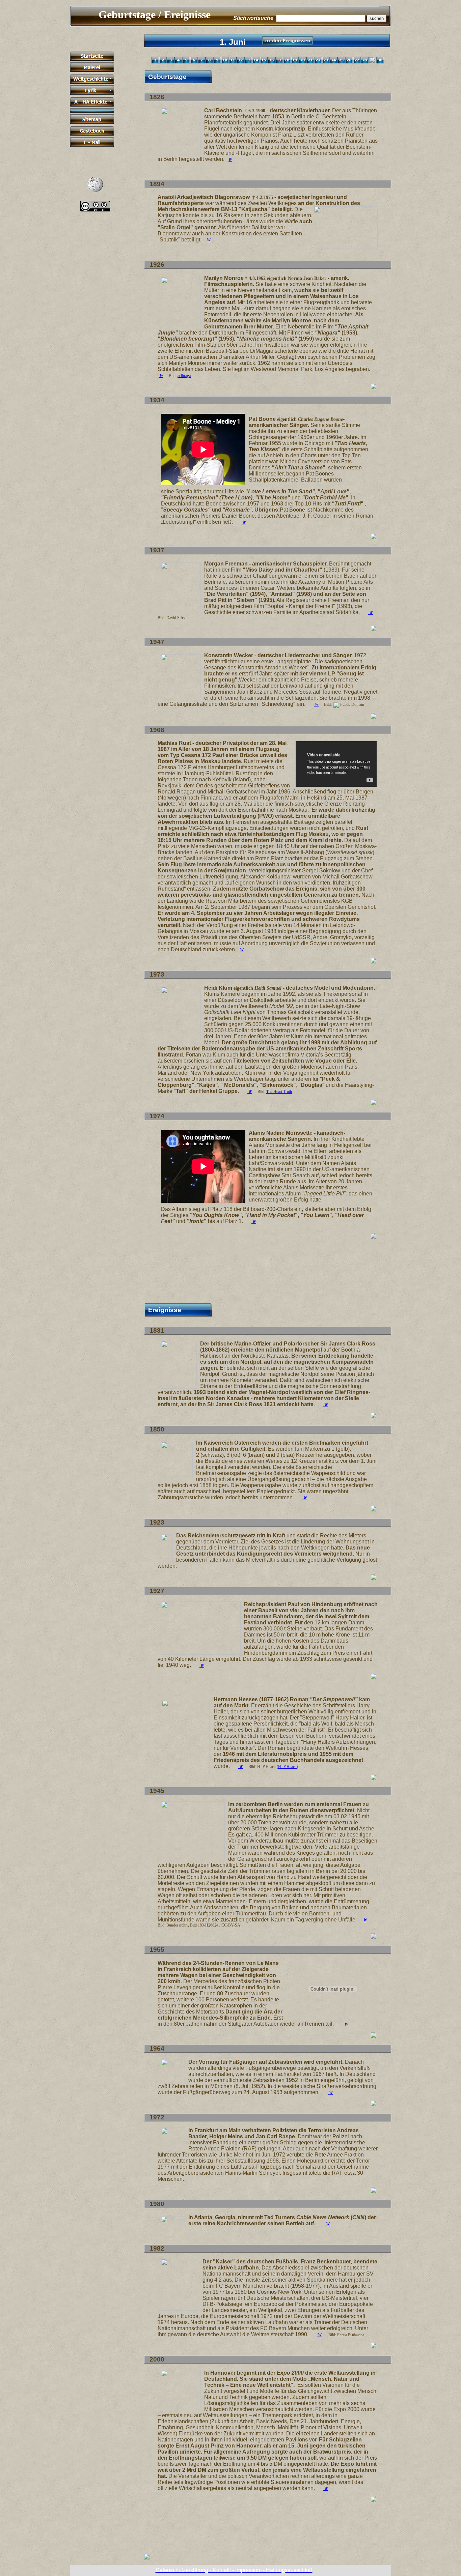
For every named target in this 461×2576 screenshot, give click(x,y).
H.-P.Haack (287, 1767)
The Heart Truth (279, 1092)
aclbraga (184, 376)
